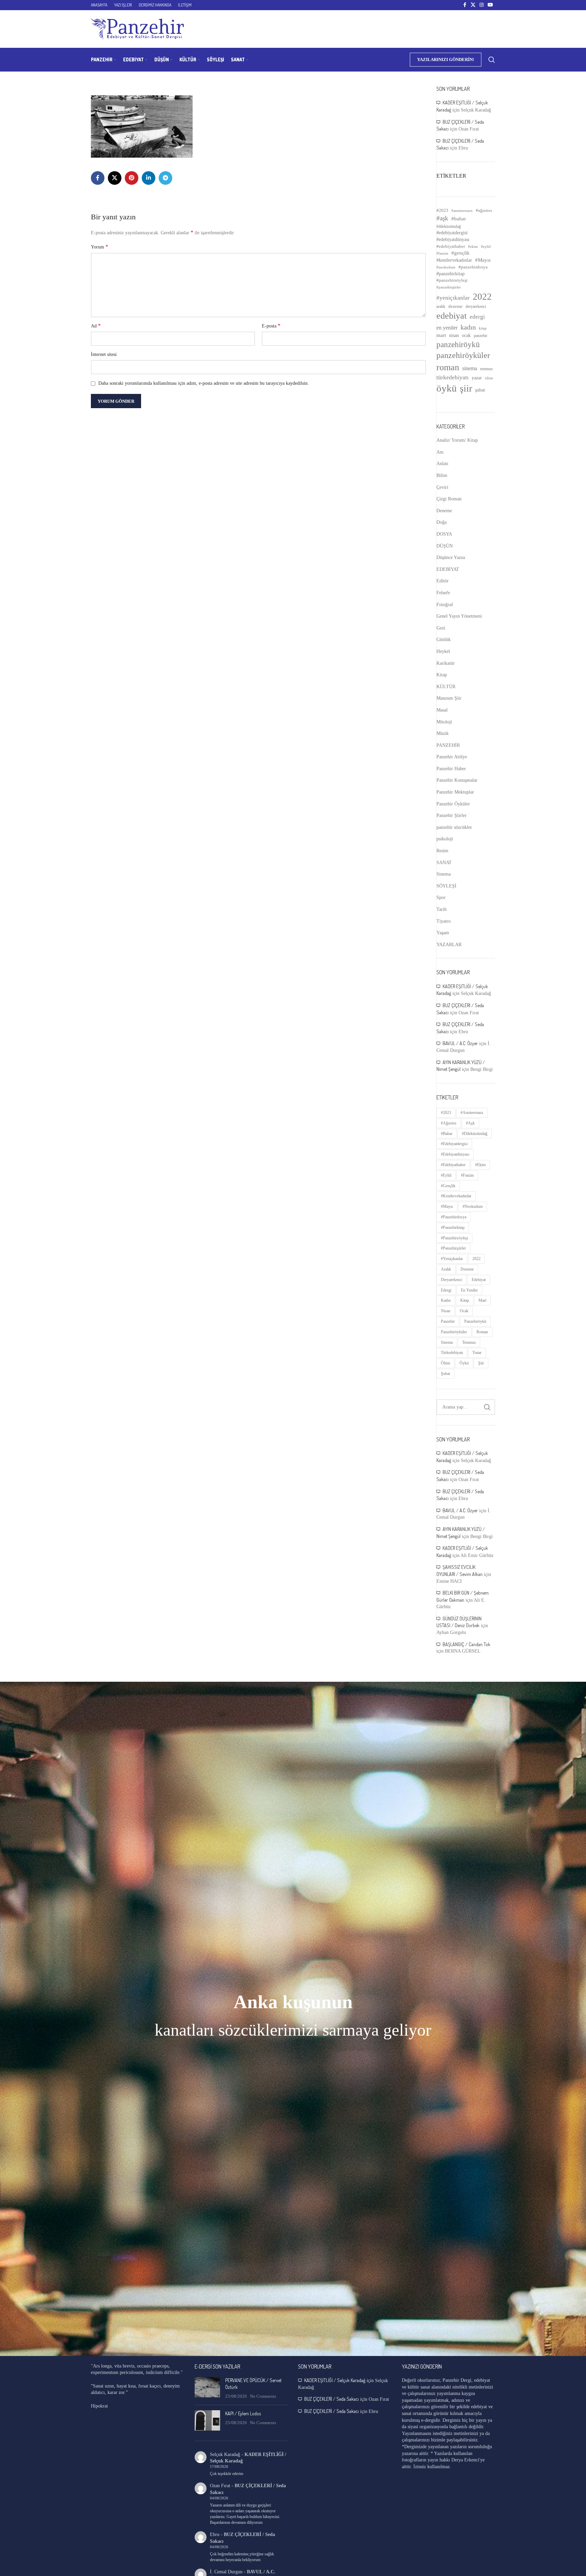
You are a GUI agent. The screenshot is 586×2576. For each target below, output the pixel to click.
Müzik (443, 733)
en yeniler (447, 328)
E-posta (271, 326)
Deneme (444, 511)
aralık (441, 306)
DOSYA (444, 534)
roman (448, 367)
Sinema (444, 874)
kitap (483, 328)
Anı (440, 452)
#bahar (459, 219)
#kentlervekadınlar (454, 260)
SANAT (444, 863)
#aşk (442, 218)
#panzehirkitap (451, 274)
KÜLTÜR (446, 687)
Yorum (100, 247)
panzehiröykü (458, 344)
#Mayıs (483, 260)
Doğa (442, 522)
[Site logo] (137, 29)
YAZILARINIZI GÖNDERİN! (446, 59)
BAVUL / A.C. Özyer (460, 1043)
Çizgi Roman (449, 499)
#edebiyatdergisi (452, 233)
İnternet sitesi (104, 354)
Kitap (442, 675)
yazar (477, 378)
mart (441, 335)
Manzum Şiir (449, 698)
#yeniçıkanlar (453, 298)
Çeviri (442, 487)
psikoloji (445, 839)
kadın (468, 327)
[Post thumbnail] (207, 2388)
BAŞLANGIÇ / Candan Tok (466, 1644)
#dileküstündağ (449, 226)
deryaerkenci (476, 306)
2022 (482, 297)
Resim (442, 851)
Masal (442, 710)
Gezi (441, 628)
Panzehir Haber (451, 769)
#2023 (442, 210)
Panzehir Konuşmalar (457, 780)
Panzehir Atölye (452, 757)
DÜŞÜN (445, 546)
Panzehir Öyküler (453, 804)
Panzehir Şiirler (452, 815)
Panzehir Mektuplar (455, 792)
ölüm (489, 378)
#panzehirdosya (473, 267)
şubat (480, 390)
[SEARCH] (487, 1407)
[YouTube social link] (490, 5)
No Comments (263, 2396)
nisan (454, 335)
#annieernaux (462, 211)
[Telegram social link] (165, 178)
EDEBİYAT (448, 569)
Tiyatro (444, 921)
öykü (447, 388)
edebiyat (452, 316)
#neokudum (446, 267)
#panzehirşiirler (449, 287)
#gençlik (461, 253)
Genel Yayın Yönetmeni (459, 616)
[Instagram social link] (482, 5)
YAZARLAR (449, 945)
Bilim (442, 475)
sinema (470, 368)
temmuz (486, 369)
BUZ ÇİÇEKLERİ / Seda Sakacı (331, 2399)
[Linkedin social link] (149, 178)
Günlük (444, 640)
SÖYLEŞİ (446, 886)
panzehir (481, 336)
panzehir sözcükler (454, 827)
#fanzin (442, 253)
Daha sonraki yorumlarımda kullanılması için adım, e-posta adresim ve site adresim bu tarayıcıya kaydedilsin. (204, 383)
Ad (96, 326)
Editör (443, 581)
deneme (455, 306)
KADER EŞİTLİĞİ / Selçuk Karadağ (335, 2380)
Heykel (443, 651)
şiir (466, 388)
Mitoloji (444, 722)
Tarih (442, 909)
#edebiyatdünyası (453, 239)
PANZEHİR (448, 745)
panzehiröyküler (463, 355)
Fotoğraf (445, 605)
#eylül (486, 247)
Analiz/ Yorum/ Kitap (457, 440)
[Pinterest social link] (132, 178)
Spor (441, 897)
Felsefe (443, 593)
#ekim (473, 246)
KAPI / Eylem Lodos (243, 2413)
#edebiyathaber (451, 246)
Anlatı (442, 464)
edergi (477, 317)
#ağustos (484, 210)
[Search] (492, 60)
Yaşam (443, 933)
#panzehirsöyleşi (452, 280)
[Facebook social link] (465, 5)
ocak (466, 335)
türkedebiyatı (453, 377)
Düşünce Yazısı (451, 557)
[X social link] (473, 5)
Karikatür (446, 663)
